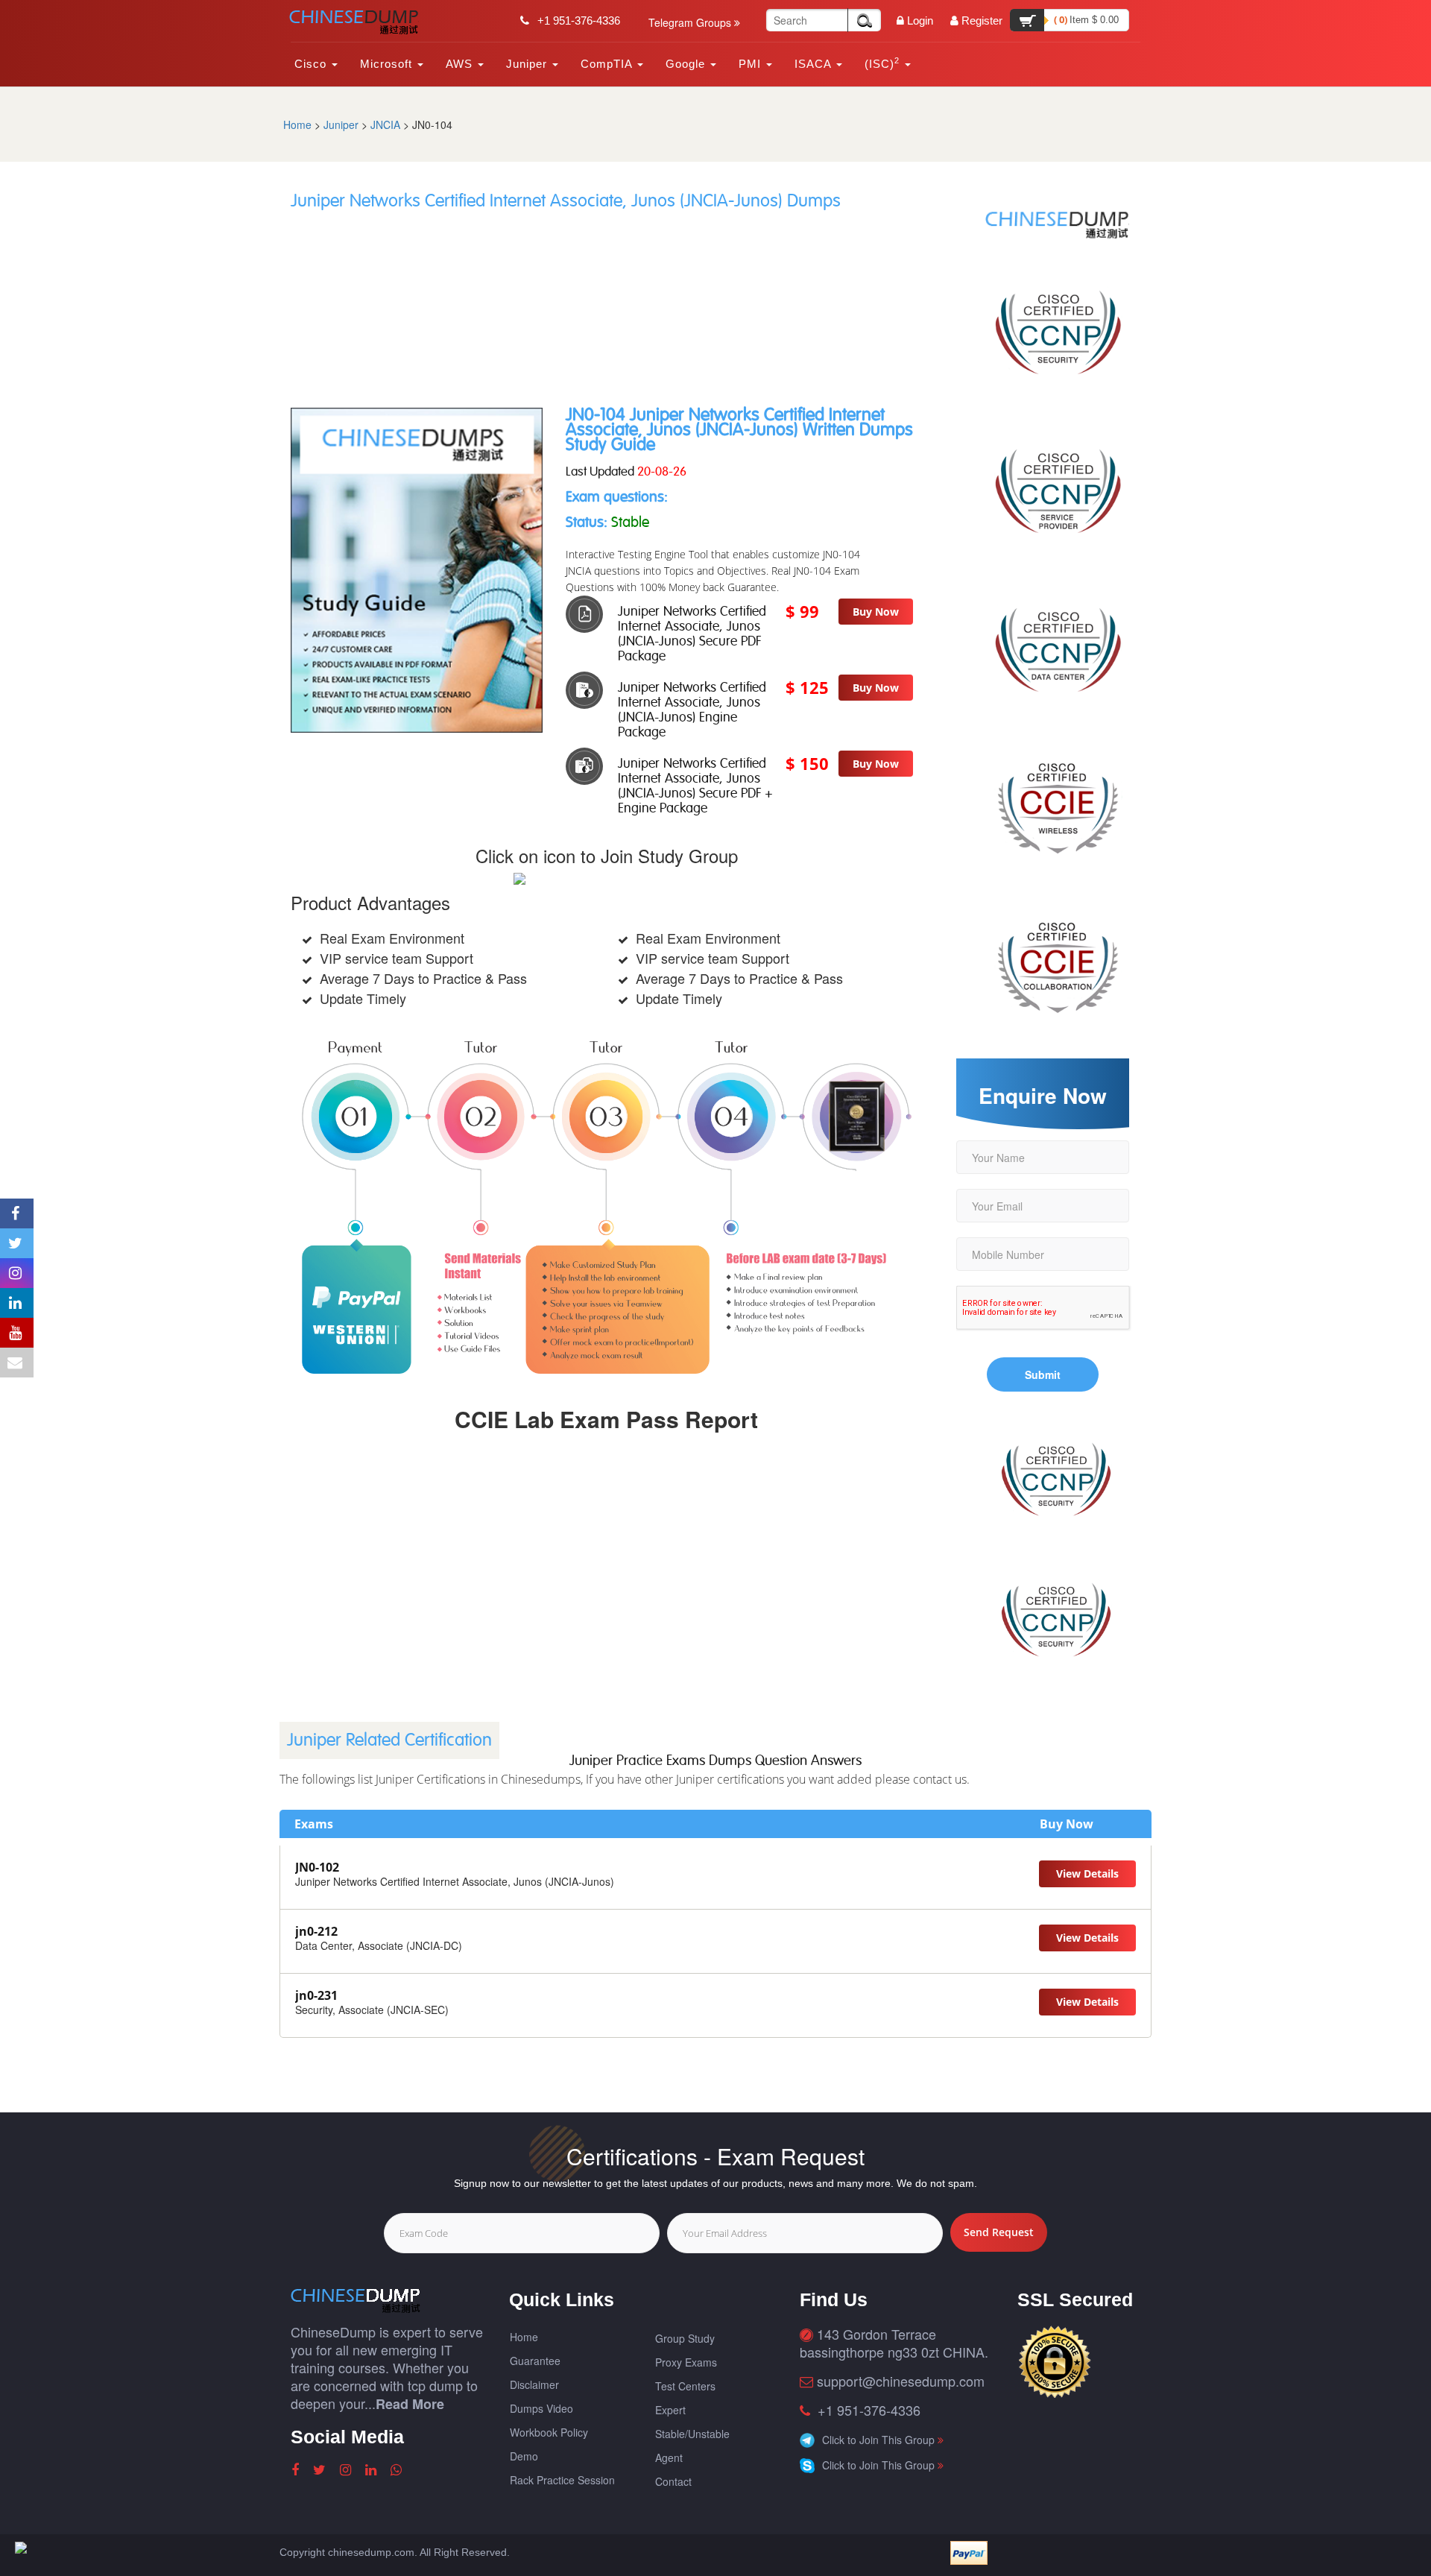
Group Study (685, 2338)
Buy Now (876, 612)
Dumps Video (541, 2408)
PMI (752, 64)
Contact (673, 2481)
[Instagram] (347, 2470)
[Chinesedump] (360, 22)
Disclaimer (534, 2384)
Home (297, 124)
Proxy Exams (686, 2362)
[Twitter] (321, 2470)
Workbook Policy (549, 2432)
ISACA (815, 64)
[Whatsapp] (398, 2470)
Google (687, 64)
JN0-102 (317, 1867)
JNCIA (385, 124)
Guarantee (535, 2361)
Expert (670, 2410)
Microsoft (388, 64)
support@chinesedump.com (901, 2381)
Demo (524, 2456)
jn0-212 (316, 1931)
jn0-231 (316, 1995)
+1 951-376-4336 (577, 20)
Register (982, 20)
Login (920, 20)
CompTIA (608, 64)
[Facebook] (297, 2470)
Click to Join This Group (880, 2440)
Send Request (999, 2232)
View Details (1087, 1873)
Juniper (528, 64)
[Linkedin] (372, 2470)
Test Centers (685, 2386)
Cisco (312, 64)
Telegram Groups (691, 22)
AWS (461, 64)
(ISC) (882, 63)
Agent (669, 2457)
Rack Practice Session (562, 2480)
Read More (410, 2404)
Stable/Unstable (692, 2434)
